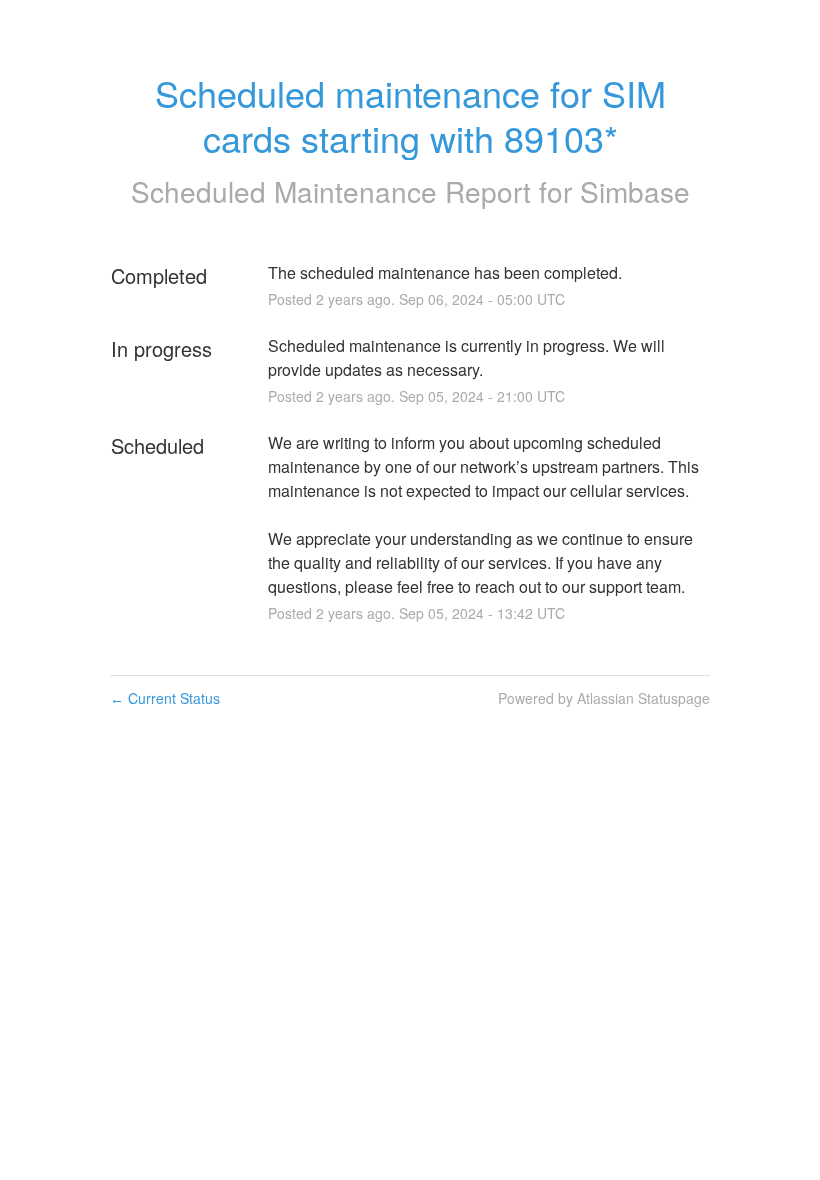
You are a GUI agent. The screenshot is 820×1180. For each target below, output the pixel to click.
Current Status (165, 698)
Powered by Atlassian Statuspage (604, 698)
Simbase (635, 191)
